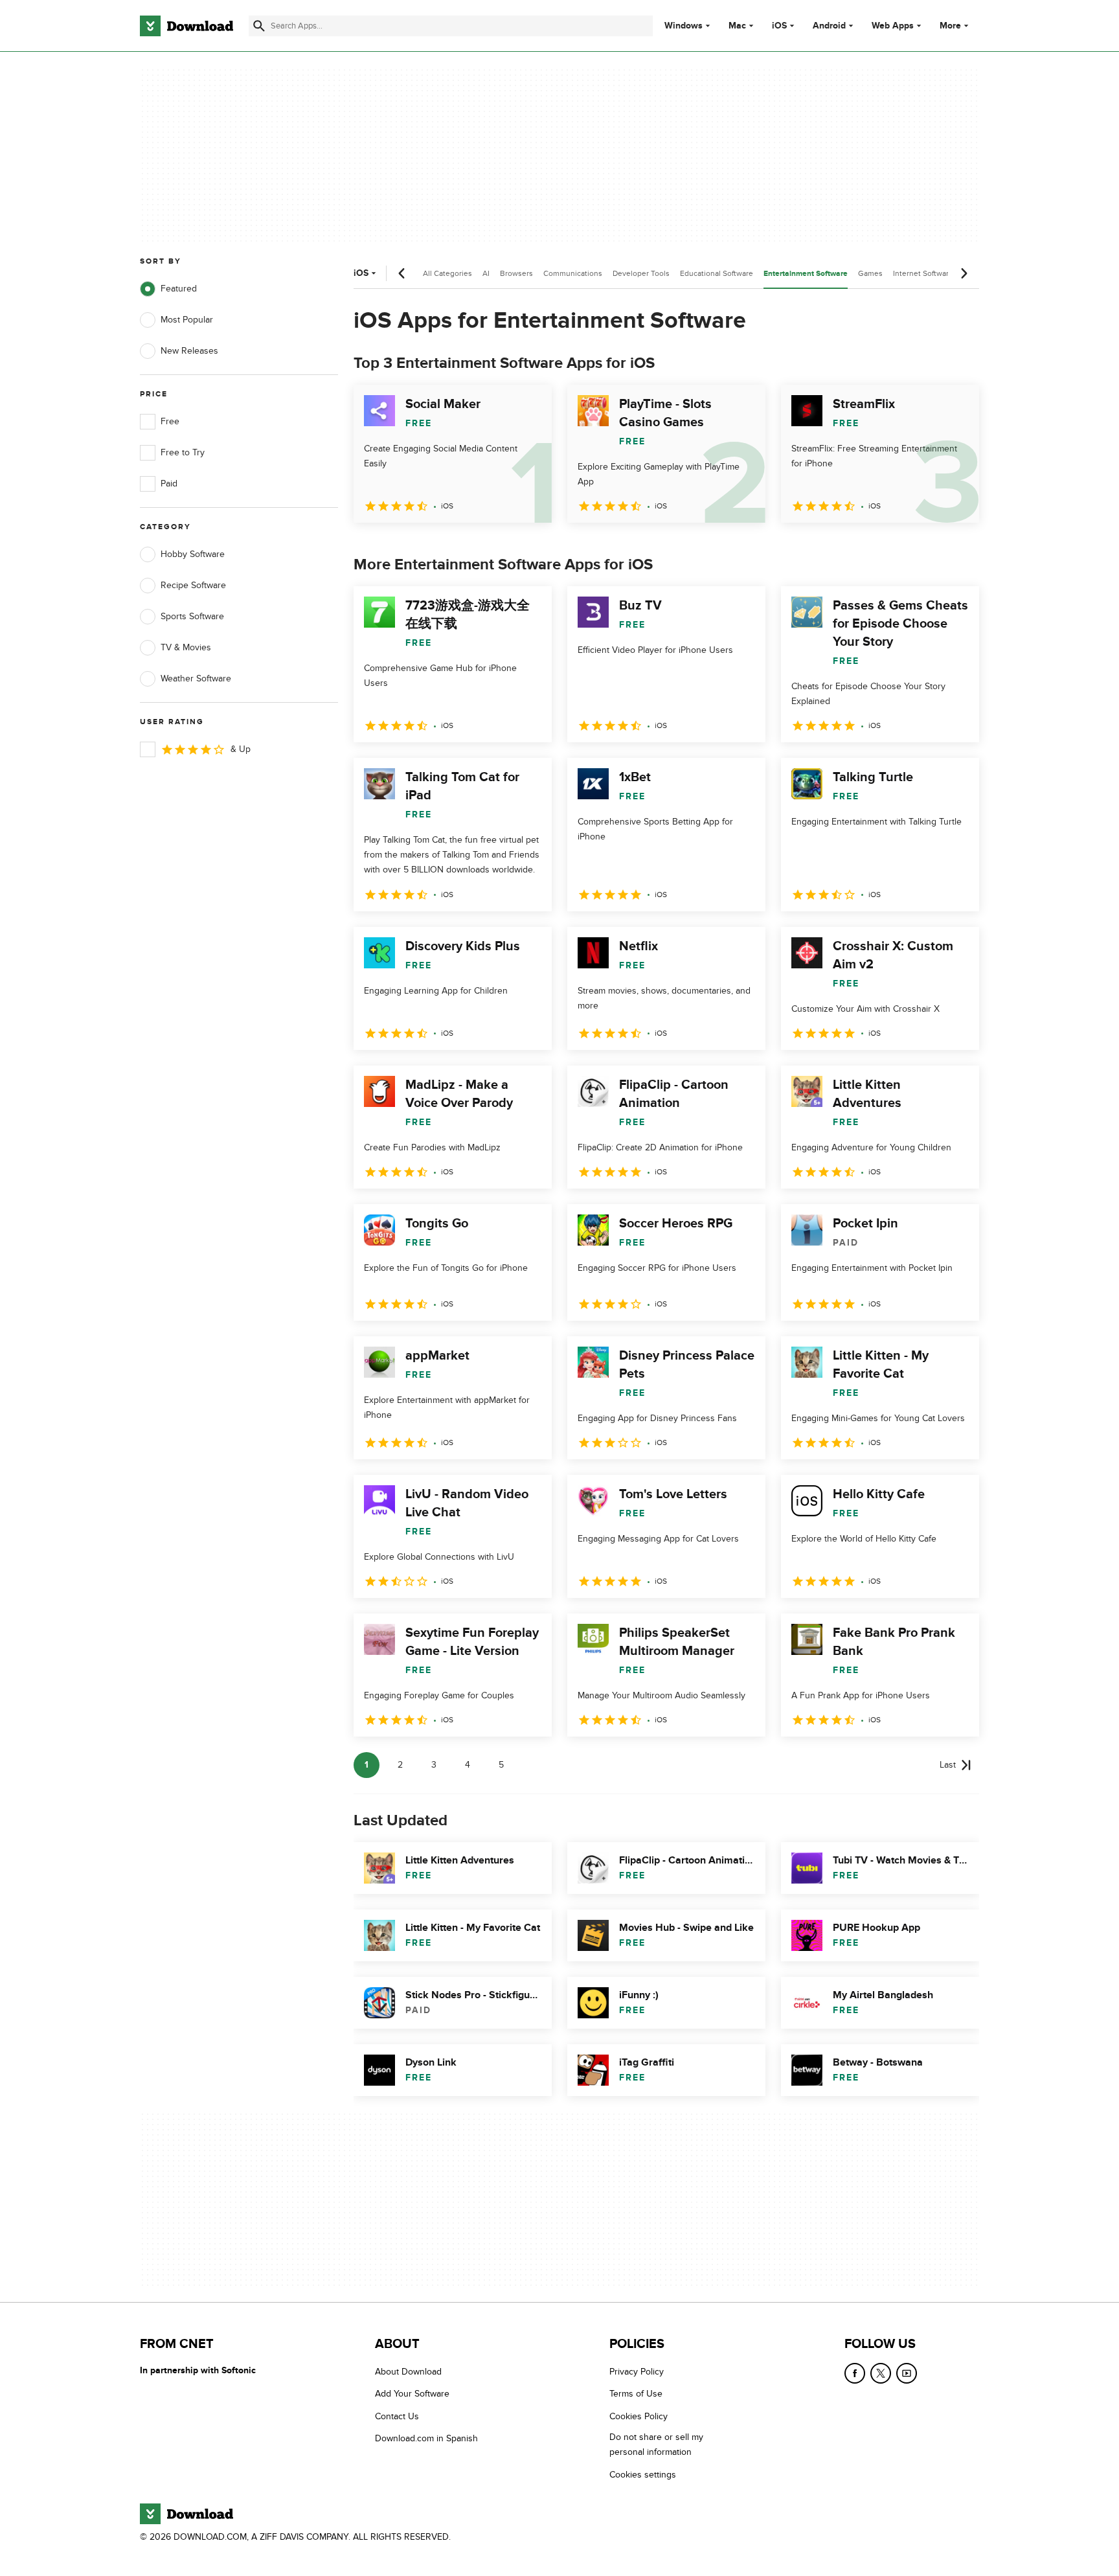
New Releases (189, 351)
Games (870, 273)
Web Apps (893, 26)
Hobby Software (193, 554)
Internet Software (923, 273)
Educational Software (717, 273)
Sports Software (192, 616)
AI (486, 273)
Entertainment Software (806, 274)
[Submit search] (259, 26)
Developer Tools (641, 273)
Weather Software (196, 678)
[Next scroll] (964, 273)
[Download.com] (186, 26)
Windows (684, 26)
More (950, 26)
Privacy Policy (637, 2372)
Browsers (516, 273)
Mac (737, 26)
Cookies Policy (639, 2416)
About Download (408, 2372)
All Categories (447, 273)
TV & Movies (186, 647)
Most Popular (187, 320)
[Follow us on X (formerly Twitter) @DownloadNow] (881, 2373)
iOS (779, 26)
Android (829, 26)
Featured (179, 289)
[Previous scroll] (402, 273)
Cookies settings (643, 2475)
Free (170, 421)
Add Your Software (412, 2394)
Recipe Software (193, 585)
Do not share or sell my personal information (656, 2445)
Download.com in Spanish (426, 2438)
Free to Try (183, 452)
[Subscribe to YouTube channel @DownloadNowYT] (907, 2373)
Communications (573, 273)
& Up (241, 749)
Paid (169, 484)
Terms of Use (636, 2394)
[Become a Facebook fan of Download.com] (855, 2373)
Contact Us (397, 2416)
